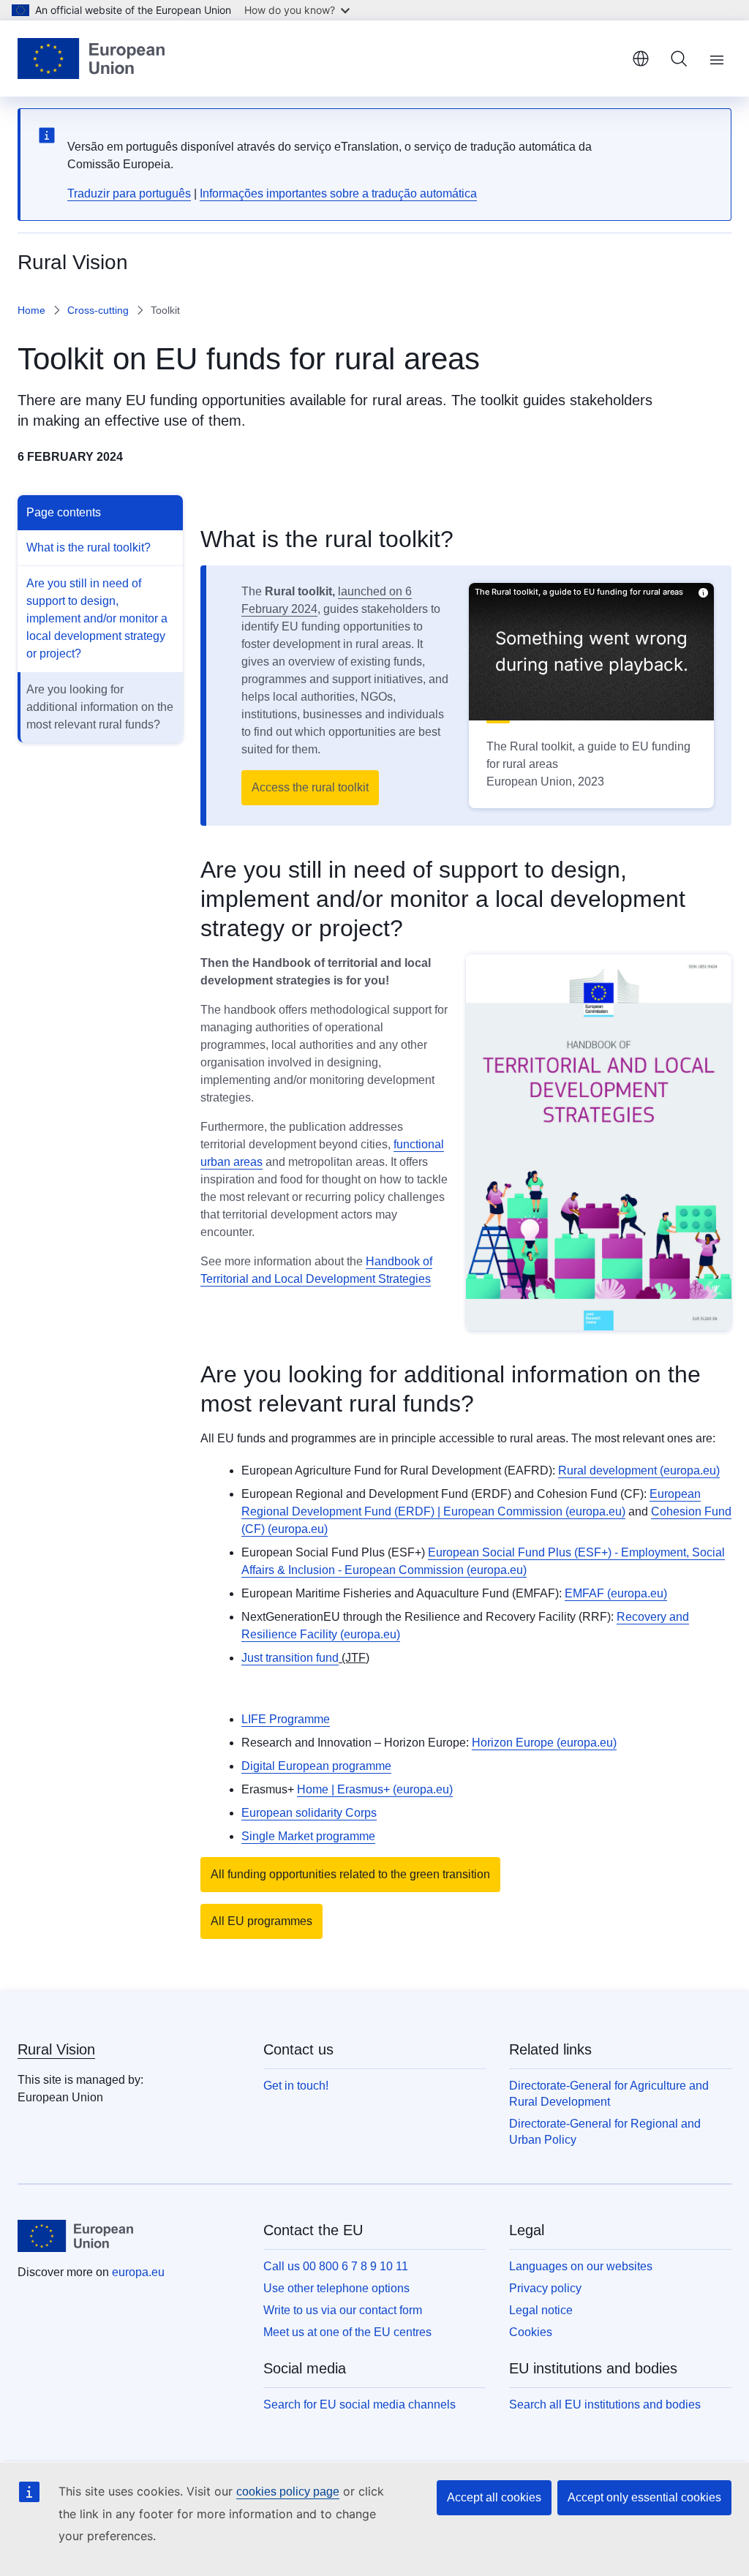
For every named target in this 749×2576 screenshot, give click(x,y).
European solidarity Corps (309, 1813)
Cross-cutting (98, 310)
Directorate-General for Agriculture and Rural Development (609, 2094)
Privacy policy (545, 2288)
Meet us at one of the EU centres (347, 2332)
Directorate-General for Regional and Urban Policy (605, 2132)
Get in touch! (296, 2086)
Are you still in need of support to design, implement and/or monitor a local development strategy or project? (97, 618)
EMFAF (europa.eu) (616, 1593)
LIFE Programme (286, 1719)
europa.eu (138, 2272)
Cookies (531, 2332)
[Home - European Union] (91, 59)
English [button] (641, 59)
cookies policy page (288, 2492)
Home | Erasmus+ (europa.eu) (375, 1789)
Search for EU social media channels (360, 2404)
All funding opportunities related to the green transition (350, 1874)
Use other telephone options (336, 2288)
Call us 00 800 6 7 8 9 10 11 (336, 2266)
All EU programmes (261, 1921)
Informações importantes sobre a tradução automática (338, 193)
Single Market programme (308, 1836)
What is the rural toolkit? (89, 547)
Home (31, 310)
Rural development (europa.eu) (639, 1470)
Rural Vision (56, 2049)
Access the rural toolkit (310, 787)
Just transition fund (290, 1658)
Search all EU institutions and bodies (605, 2404)
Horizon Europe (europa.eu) (544, 1743)
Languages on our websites (581, 2266)
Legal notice (541, 2310)
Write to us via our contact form (343, 2310)
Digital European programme (316, 1766)
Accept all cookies (494, 2497)
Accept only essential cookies (644, 2497)
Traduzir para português (129, 193)
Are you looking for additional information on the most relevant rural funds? (100, 707)
